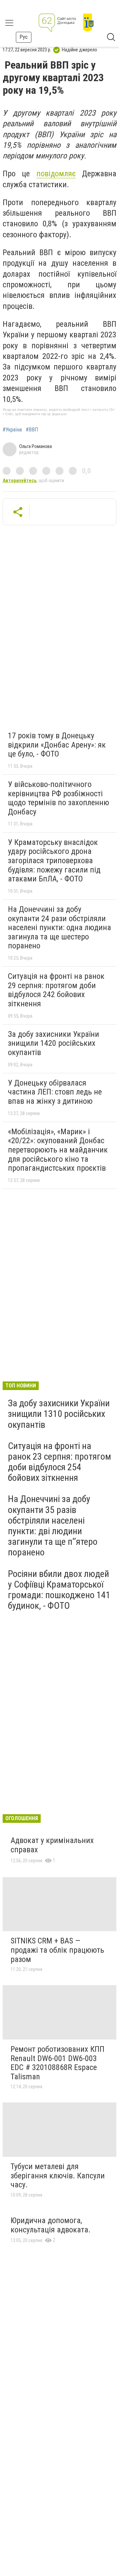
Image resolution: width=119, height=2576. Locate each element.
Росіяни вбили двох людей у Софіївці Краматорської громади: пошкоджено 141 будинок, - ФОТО (59, 1590)
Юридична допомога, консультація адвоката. (51, 2225)
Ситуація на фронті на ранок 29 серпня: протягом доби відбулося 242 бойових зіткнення (56, 990)
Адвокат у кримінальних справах (52, 1845)
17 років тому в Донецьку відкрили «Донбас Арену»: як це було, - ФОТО (57, 745)
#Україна (12, 430)
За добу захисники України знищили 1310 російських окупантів (59, 1414)
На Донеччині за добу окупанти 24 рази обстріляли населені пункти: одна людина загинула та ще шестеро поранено (59, 927)
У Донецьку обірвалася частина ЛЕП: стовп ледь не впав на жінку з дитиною (55, 1092)
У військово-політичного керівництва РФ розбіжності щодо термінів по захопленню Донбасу (59, 798)
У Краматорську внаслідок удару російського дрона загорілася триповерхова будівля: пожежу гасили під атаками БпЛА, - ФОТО (54, 861)
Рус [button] (24, 37)
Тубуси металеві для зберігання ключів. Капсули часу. (58, 2176)
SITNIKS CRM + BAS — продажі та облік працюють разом (57, 1950)
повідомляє (56, 174)
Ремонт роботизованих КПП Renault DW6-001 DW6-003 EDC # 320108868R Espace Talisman (58, 2063)
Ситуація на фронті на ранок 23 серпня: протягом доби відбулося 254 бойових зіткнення (59, 1462)
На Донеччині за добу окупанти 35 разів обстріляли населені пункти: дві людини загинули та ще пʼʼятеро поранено (53, 1526)
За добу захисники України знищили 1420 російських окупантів (54, 1043)
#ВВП (32, 430)
